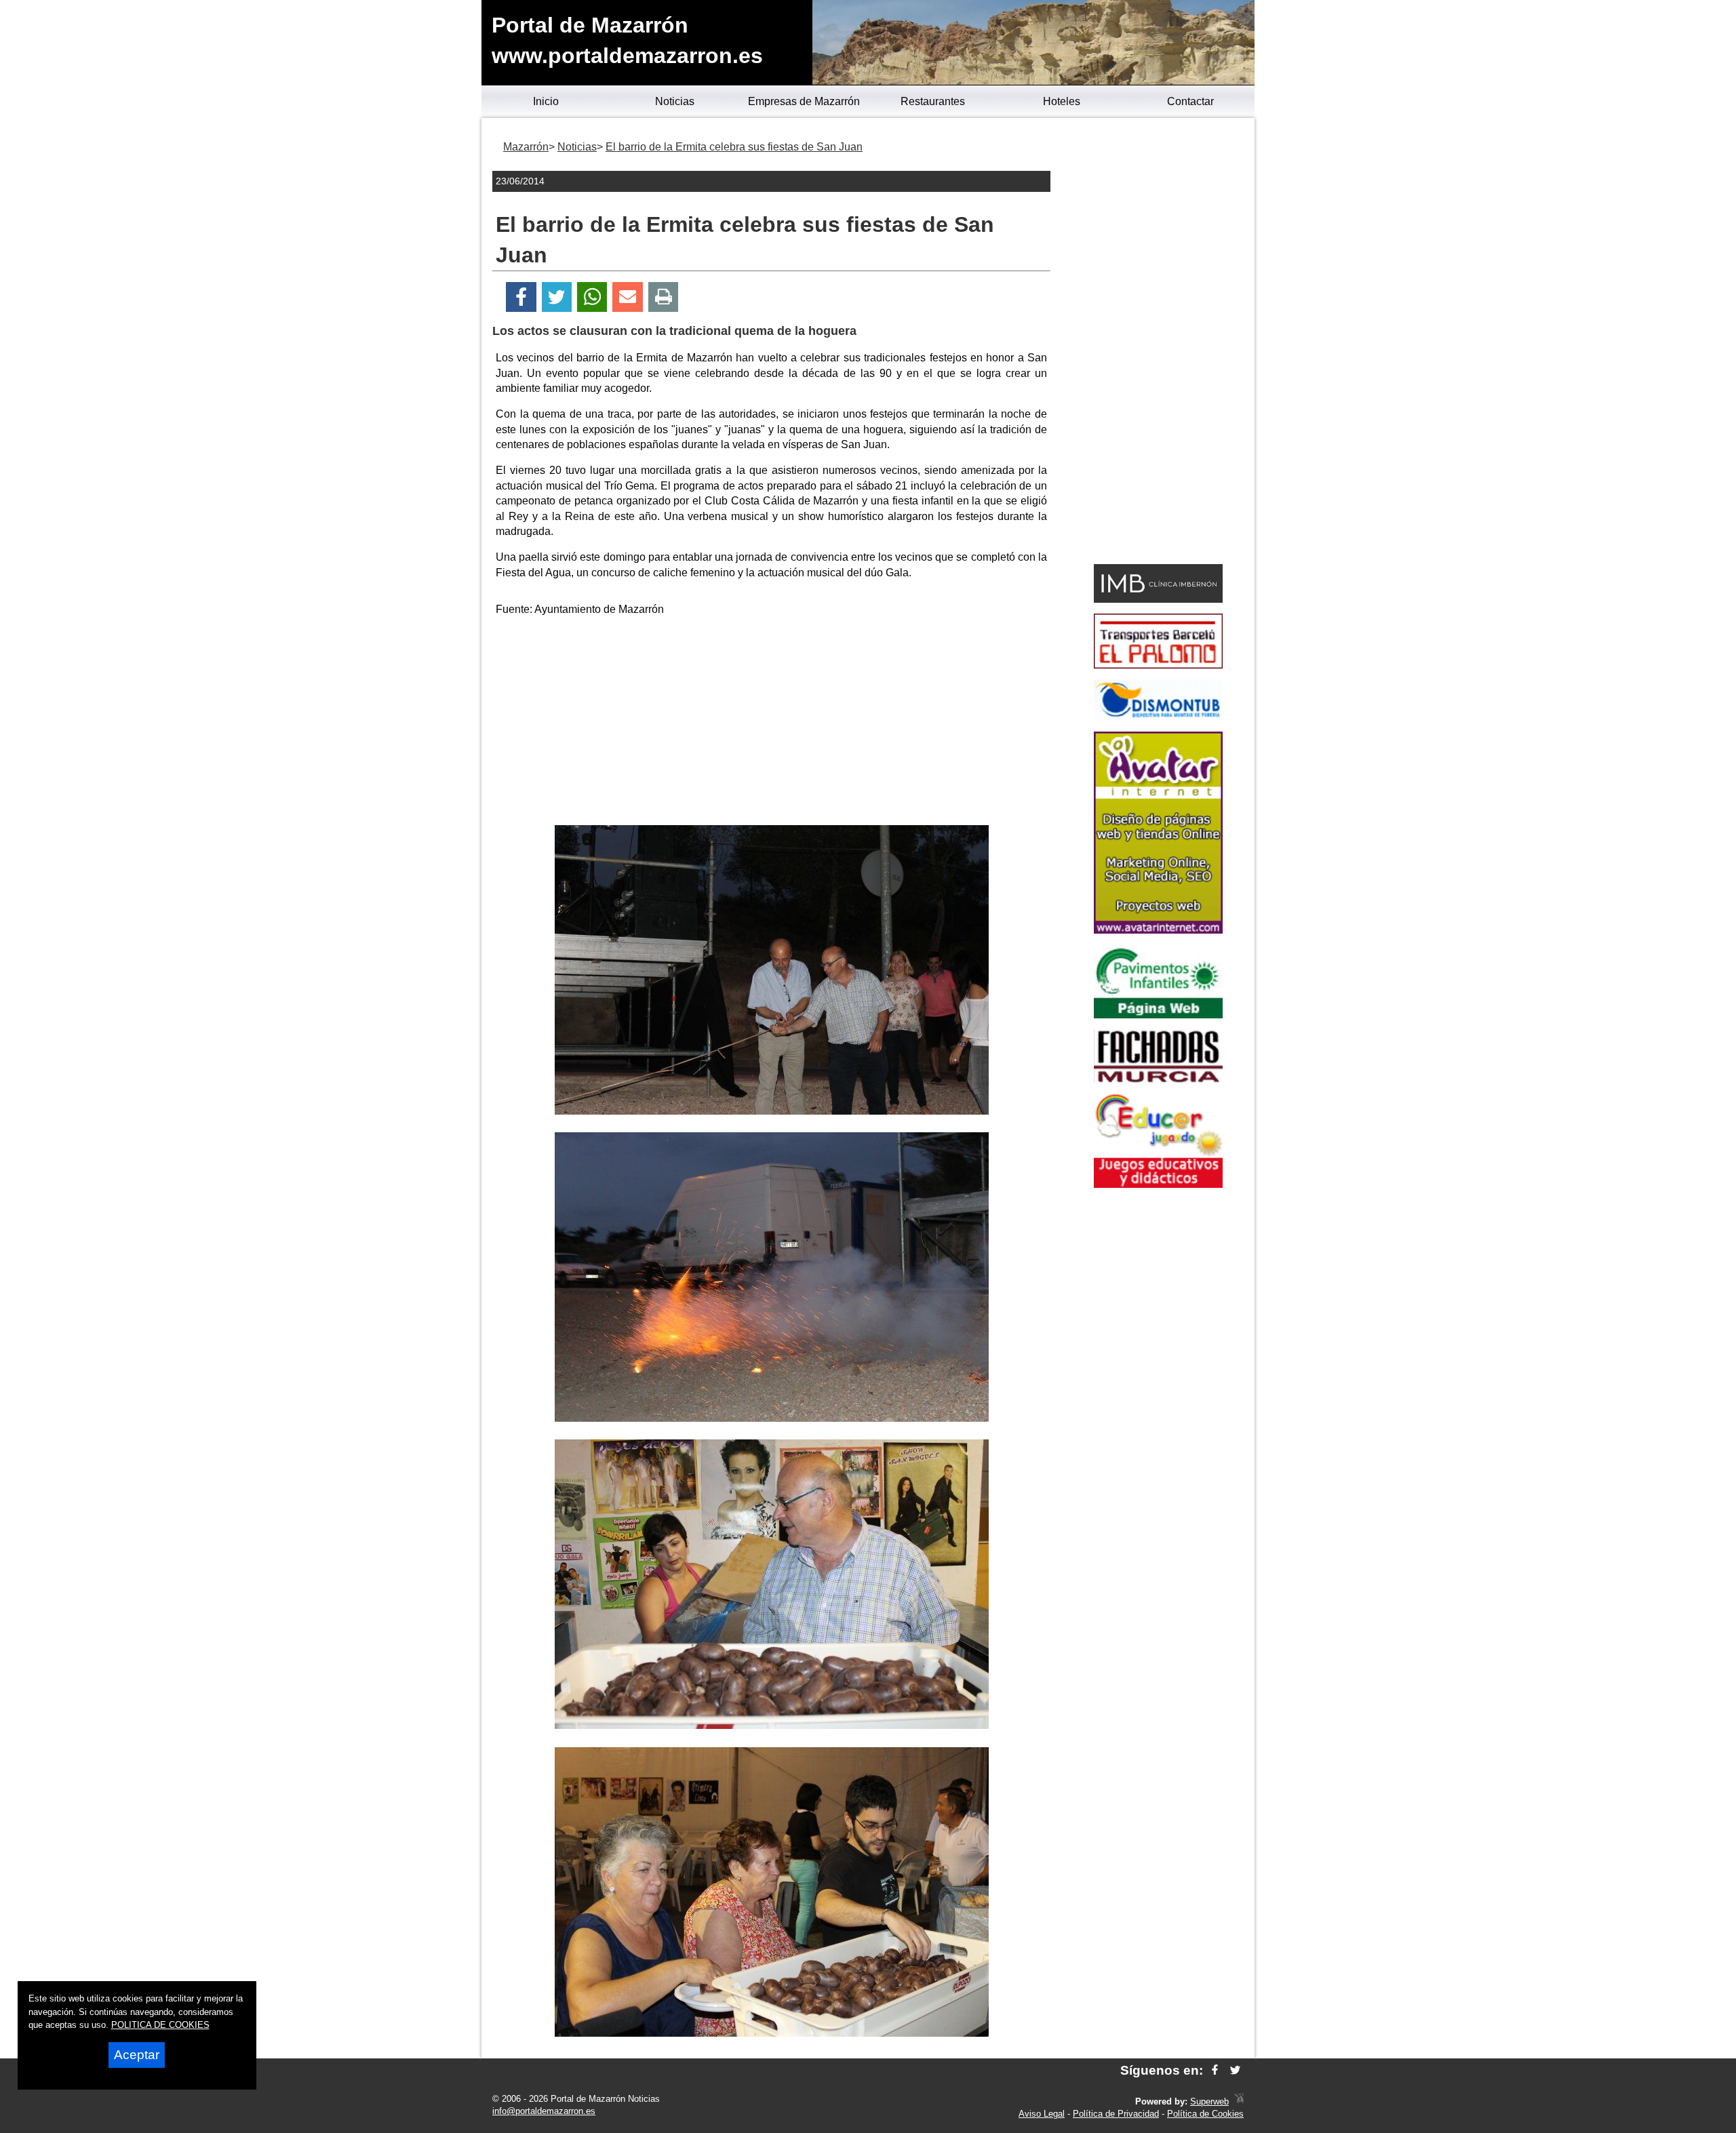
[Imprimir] (664, 297)
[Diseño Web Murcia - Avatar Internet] (1239, 2101)
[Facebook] (521, 297)
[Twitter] (557, 297)
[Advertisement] (772, 723)
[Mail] (627, 297)
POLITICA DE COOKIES (160, 2025)
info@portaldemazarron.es (544, 2111)
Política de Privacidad (1116, 2114)
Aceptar (137, 2055)
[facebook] (1215, 2070)
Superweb (1209, 2101)
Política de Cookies (1205, 2114)
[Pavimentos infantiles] (1158, 1015)
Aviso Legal (1042, 2114)
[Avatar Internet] (1158, 930)
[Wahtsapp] (592, 297)
